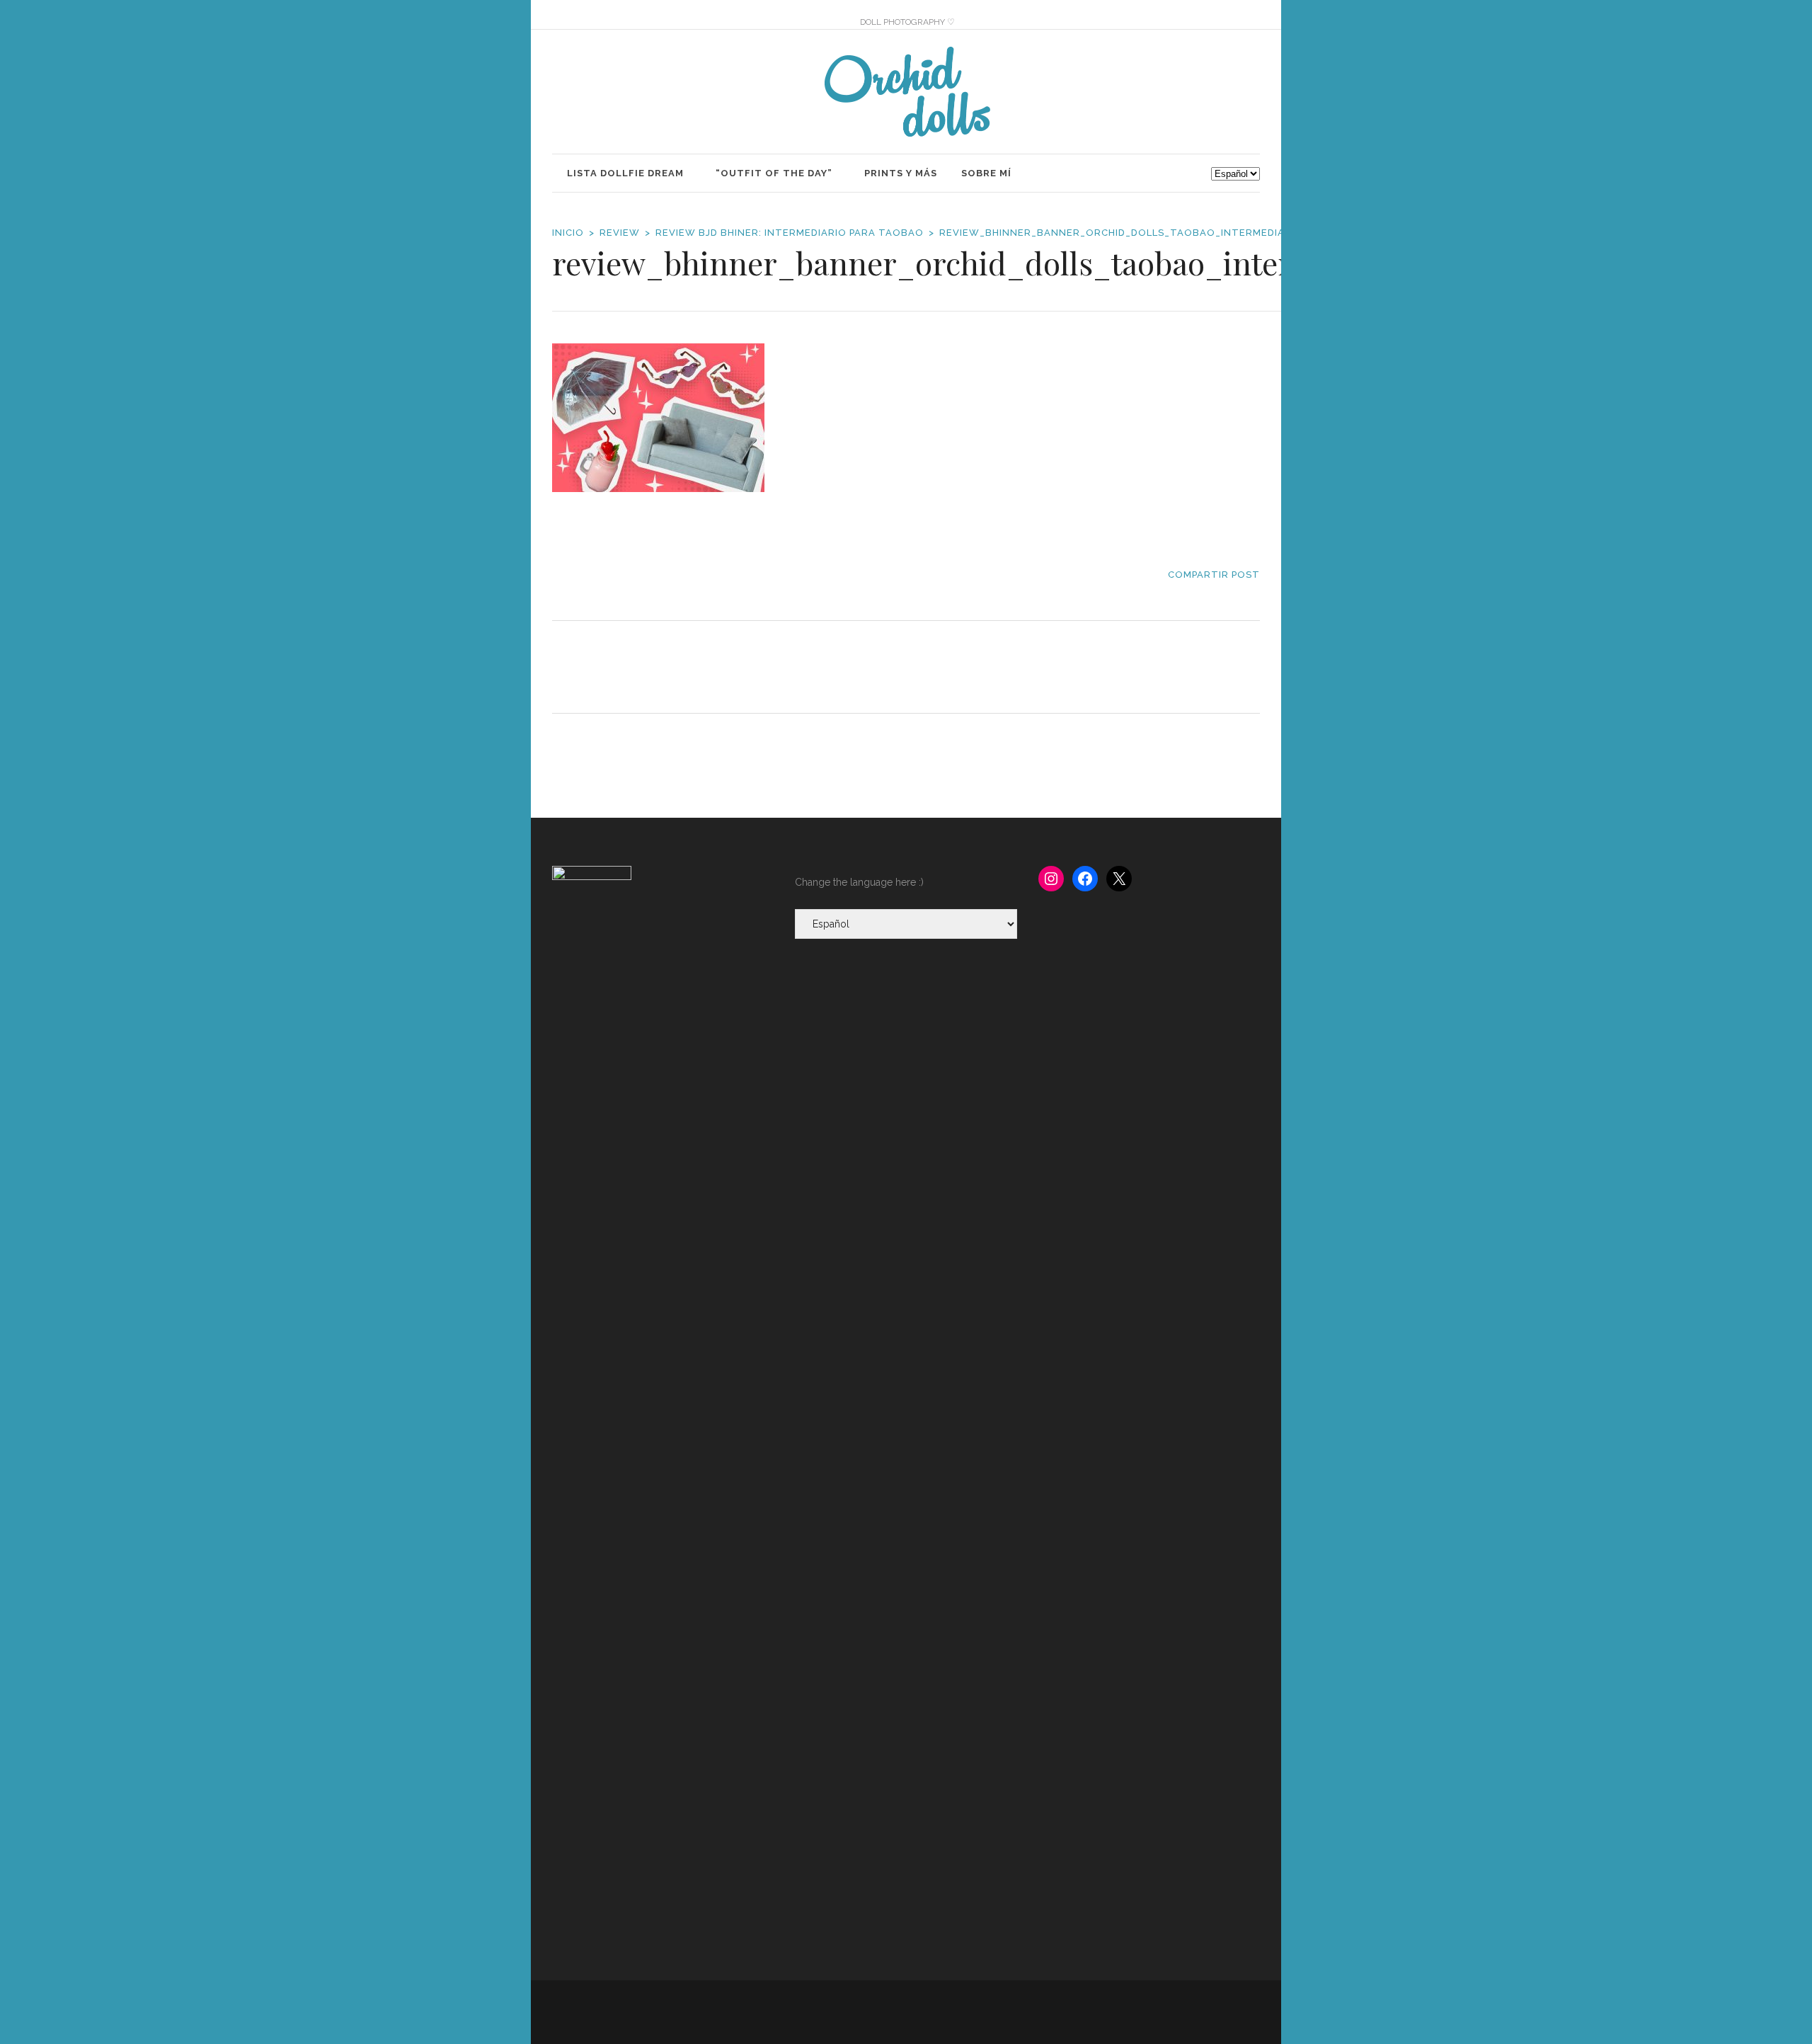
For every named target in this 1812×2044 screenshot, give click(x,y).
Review (620, 233)
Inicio (568, 233)
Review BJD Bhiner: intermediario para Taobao (790, 233)
